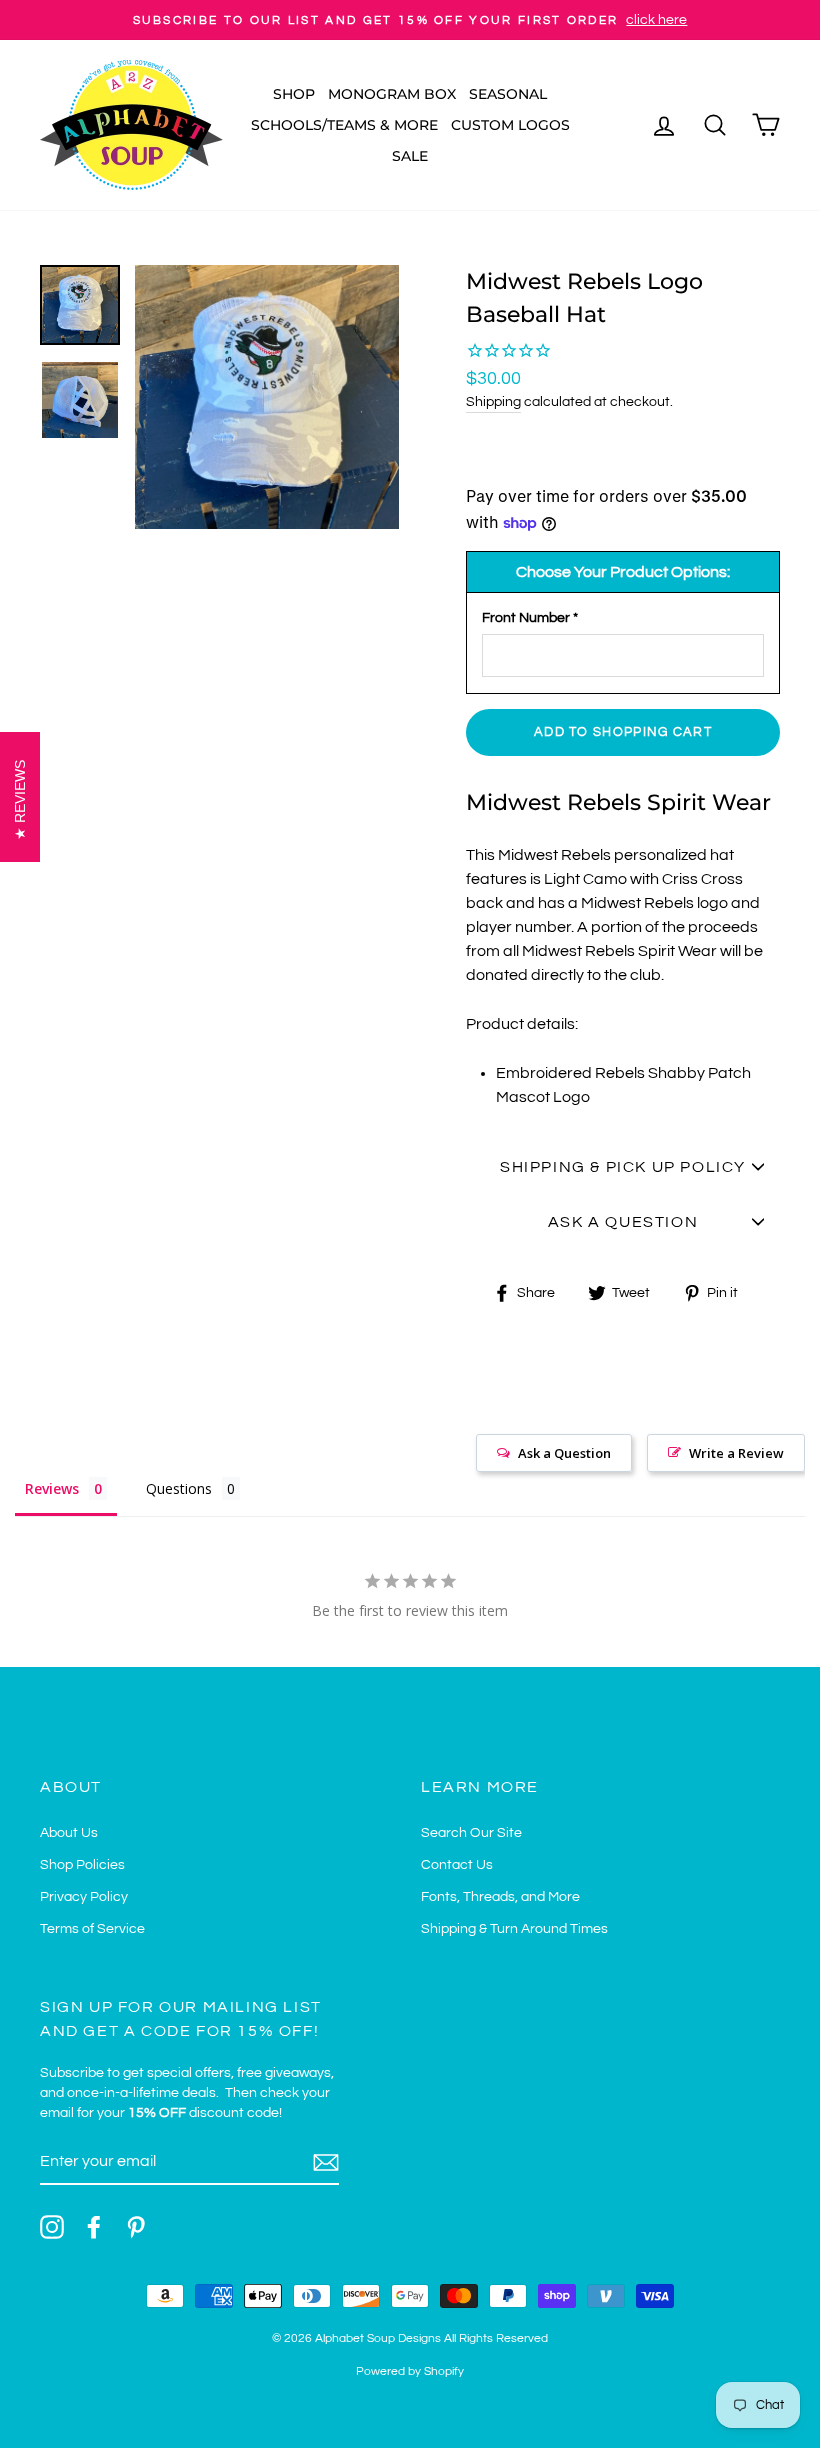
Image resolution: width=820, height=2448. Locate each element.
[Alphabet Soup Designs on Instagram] (52, 2227)
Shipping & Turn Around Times (514, 1929)
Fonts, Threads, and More (500, 1897)
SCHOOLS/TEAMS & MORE (344, 125)
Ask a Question (564, 1453)
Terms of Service (92, 1929)
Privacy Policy (84, 1897)
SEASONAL (508, 94)
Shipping (493, 402)
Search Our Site (471, 1833)
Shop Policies (82, 1865)
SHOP (294, 94)
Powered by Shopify (410, 2371)
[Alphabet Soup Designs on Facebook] (94, 2227)
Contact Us (457, 1865)
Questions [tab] (179, 1488)
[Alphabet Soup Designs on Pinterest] (136, 2227)
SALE (410, 156)
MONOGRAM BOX (392, 94)
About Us (69, 1833)
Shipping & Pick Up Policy (623, 1167)
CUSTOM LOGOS (510, 125)
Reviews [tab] (52, 1488)
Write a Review (736, 1453)
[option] (410, 20)
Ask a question (623, 1222)
